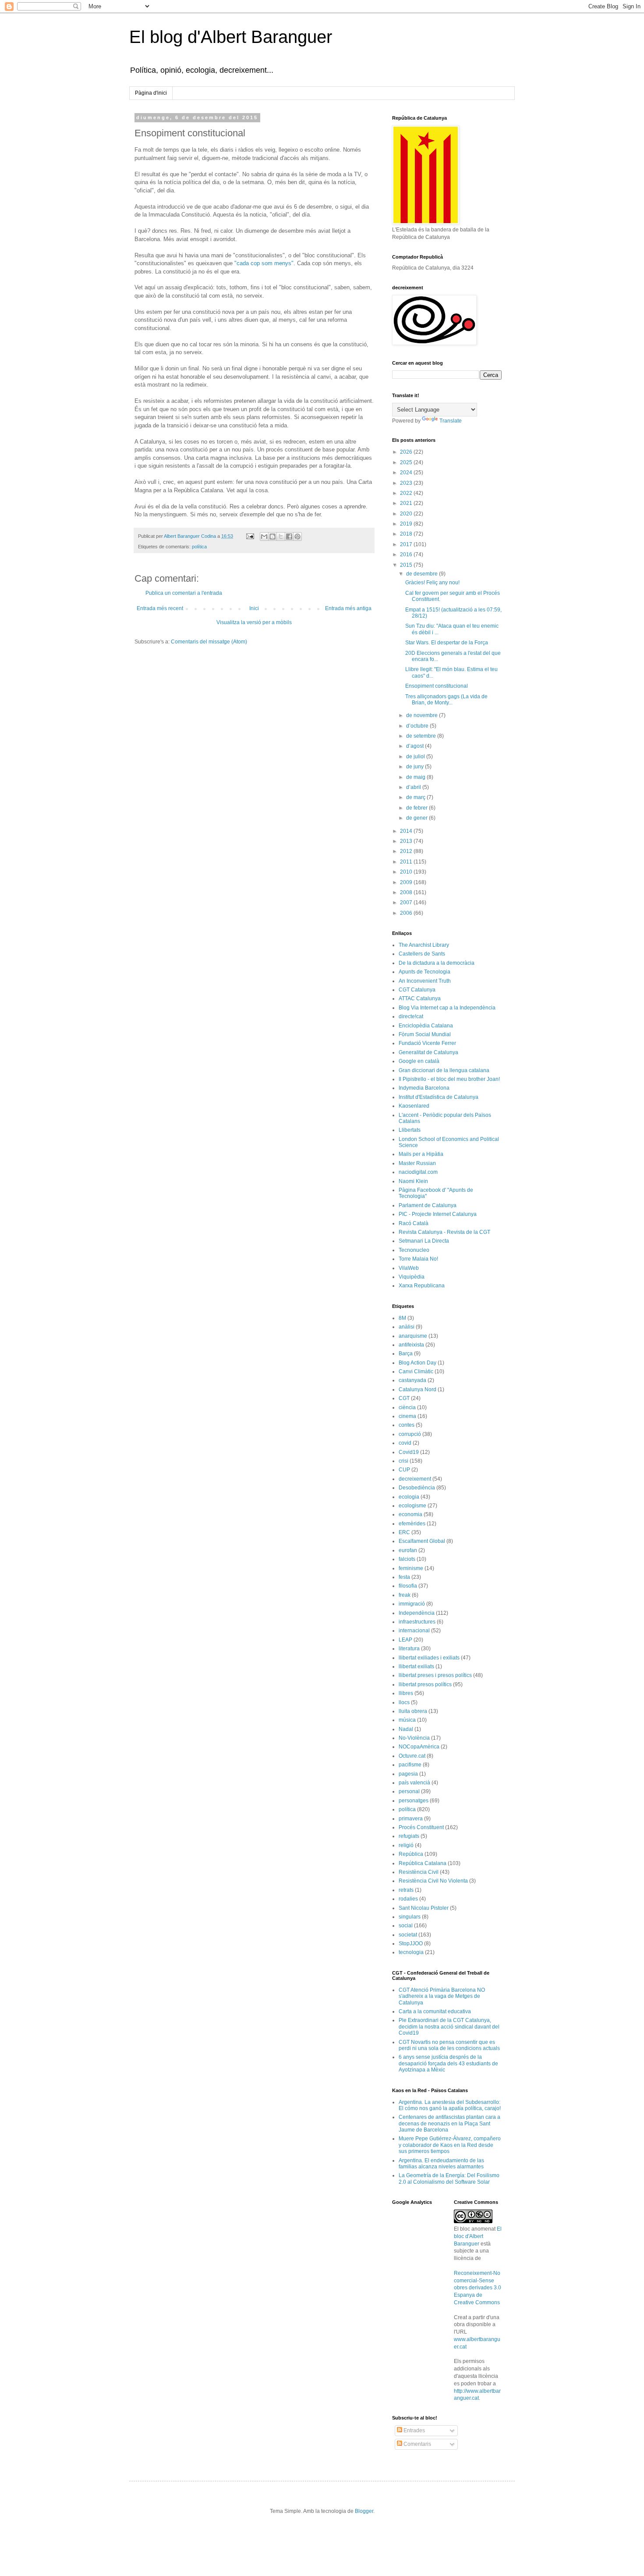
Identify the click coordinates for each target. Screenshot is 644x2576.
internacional (414, 1631)
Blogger (364, 2511)
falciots (407, 1559)
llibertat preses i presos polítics (435, 1675)
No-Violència (414, 1738)
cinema (407, 1416)
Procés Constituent (421, 1827)
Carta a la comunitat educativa (435, 2011)
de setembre (422, 736)
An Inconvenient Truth (425, 981)
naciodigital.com (418, 1172)
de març (416, 797)
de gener (418, 818)
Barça (406, 1354)
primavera (411, 1819)
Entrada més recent (160, 608)
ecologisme (412, 1506)
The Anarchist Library (424, 945)
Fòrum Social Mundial (425, 1034)
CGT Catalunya (417, 990)
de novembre (423, 715)
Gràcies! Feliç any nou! (432, 583)
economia (410, 1514)
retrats (406, 1890)
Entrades (414, 2430)
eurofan (408, 1550)
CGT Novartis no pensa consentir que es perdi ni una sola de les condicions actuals (449, 2045)
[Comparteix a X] (281, 537)
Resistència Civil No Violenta (433, 1881)
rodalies (408, 1899)
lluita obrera (413, 1711)
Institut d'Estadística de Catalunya (439, 1097)
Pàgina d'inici (151, 93)
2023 (407, 483)
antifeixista (411, 1345)
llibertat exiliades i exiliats (429, 1658)
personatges (414, 1801)
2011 (407, 862)
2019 (407, 524)
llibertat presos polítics (425, 1684)
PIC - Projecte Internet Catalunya (438, 1214)
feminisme (411, 1568)
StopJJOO (411, 1944)
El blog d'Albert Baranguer (231, 37)
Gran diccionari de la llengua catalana (444, 1070)
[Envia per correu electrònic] (264, 537)
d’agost (416, 746)
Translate (451, 421)
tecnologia (411, 1952)
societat (408, 1935)
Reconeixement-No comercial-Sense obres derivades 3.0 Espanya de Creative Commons (478, 2288)
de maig (416, 777)
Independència (417, 1613)
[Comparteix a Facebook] (289, 537)
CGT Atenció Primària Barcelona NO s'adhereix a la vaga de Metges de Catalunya (442, 1996)
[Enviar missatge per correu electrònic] (250, 536)
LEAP (405, 1640)
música (407, 1720)
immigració (412, 1604)
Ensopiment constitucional (437, 686)
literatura (409, 1649)
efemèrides (412, 1524)
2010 (407, 872)
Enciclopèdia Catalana (426, 1026)
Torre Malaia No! (418, 1259)
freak (405, 1595)
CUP (404, 1470)
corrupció (410, 1434)
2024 (407, 473)
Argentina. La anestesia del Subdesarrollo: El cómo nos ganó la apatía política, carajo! (450, 2105)
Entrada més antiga (348, 608)
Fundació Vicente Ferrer (427, 1043)
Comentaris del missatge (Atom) (209, 642)
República (411, 1854)
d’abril (414, 787)
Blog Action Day (418, 1363)
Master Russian (417, 1163)
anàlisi (407, 1327)
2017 (407, 544)
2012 (407, 851)
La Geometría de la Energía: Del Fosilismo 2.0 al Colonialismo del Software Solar (449, 2178)
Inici (254, 608)
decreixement (415, 1479)
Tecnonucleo (414, 1250)
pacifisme (410, 1765)
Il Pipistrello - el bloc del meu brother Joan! (449, 1079)
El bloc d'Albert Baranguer (478, 2236)
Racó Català (414, 1223)
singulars (410, 1917)
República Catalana (423, 1863)
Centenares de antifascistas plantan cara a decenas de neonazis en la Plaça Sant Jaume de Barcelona (449, 2123)
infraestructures (417, 1622)
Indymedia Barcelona (424, 1088)
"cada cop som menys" (264, 263)
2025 (407, 462)
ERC (404, 1532)
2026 (407, 452)
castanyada (412, 1380)
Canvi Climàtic (416, 1371)
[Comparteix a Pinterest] (297, 537)
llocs (404, 1702)
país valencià (414, 1783)
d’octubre (418, 726)
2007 (407, 902)
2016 (407, 554)
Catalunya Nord (418, 1389)
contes (407, 1425)
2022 (407, 493)
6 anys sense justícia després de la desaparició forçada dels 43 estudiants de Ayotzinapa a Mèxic (448, 2063)
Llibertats (410, 1130)
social (406, 1926)
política (199, 547)
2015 (407, 565)
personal (409, 1791)
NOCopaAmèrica (419, 1747)
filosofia (408, 1586)
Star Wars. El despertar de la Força (447, 643)
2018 (407, 534)
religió (406, 1845)
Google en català (419, 1061)
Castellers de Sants (422, 954)
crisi (403, 1461)
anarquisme (413, 1336)
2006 (407, 913)
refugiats (409, 1836)
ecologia (409, 1497)
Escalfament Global (422, 1541)
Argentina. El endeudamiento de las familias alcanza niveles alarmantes (441, 2164)
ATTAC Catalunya (420, 998)
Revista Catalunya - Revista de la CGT (444, 1232)
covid (405, 1443)
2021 (407, 503)
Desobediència (417, 1488)
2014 (407, 831)
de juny (416, 767)
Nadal (406, 1729)
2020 (407, 514)
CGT (404, 1398)
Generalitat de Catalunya (428, 1052)
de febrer (418, 808)
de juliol (416, 757)
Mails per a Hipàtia (421, 1154)
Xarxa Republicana (422, 1286)
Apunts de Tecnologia (425, 972)
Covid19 (409, 1452)
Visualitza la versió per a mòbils (254, 622)
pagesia (408, 1774)
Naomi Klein (413, 1181)
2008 (407, 892)
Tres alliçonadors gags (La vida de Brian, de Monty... (446, 700)
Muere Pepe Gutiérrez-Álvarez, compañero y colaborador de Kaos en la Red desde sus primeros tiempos (450, 2145)
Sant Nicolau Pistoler (424, 1908)
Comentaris (417, 2444)
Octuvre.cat (412, 1756)
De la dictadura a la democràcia (437, 963)
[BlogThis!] (272, 537)
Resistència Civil (419, 1872)
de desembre (423, 574)
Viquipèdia (412, 1277)
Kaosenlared (414, 1106)
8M (402, 1318)
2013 (407, 841)
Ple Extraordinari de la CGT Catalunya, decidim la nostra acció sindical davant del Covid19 (449, 2027)
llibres (406, 1693)
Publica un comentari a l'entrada (184, 593)
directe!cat (411, 1016)
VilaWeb (409, 1268)
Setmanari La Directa (424, 1241)
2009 (407, 882)
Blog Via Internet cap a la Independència (447, 1008)
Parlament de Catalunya (428, 1205)
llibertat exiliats (416, 1666)
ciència (407, 1407)
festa (404, 1577)
